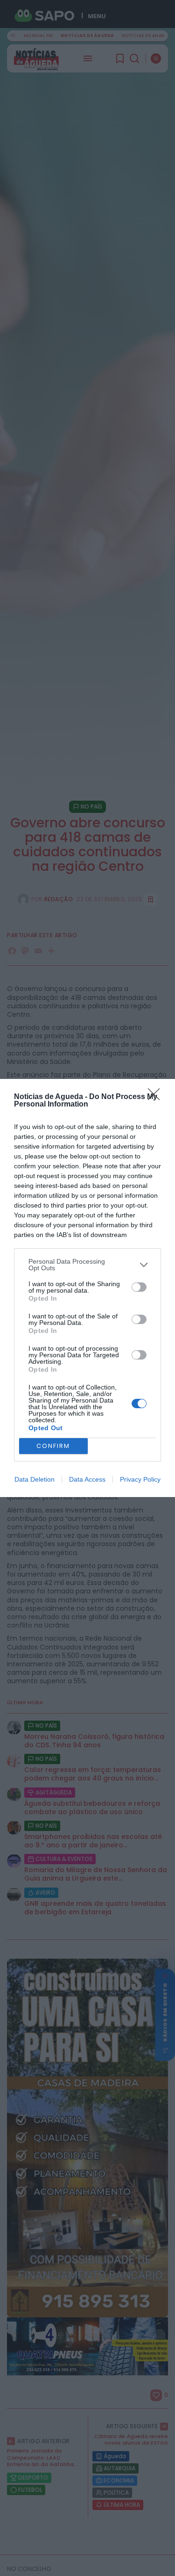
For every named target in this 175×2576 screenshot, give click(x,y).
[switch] (139, 1287)
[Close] (157, 1097)
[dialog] (87, 1288)
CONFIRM (53, 1446)
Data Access (87, 1479)
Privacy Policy (140, 1479)
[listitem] (87, 1265)
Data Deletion (35, 1479)
